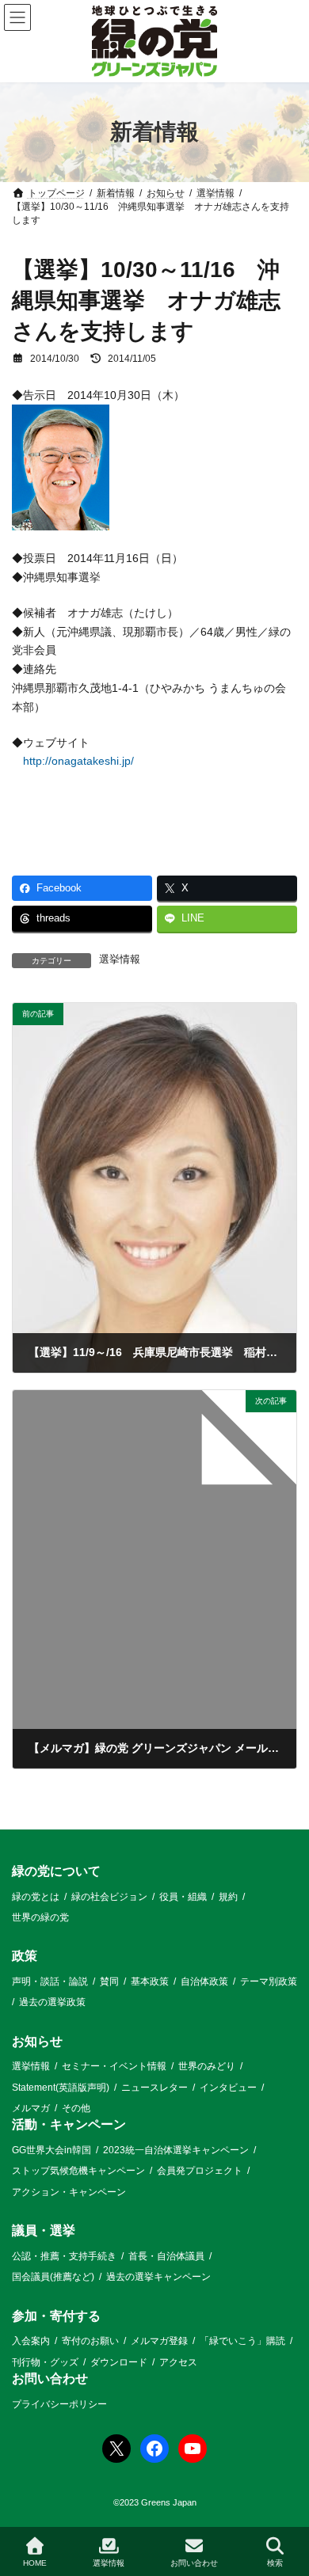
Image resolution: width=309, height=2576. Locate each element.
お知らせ (37, 2041)
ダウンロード (119, 2361)
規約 (228, 1896)
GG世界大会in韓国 (51, 2150)
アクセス (178, 2361)
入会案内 (31, 2341)
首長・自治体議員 (166, 2256)
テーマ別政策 (269, 1981)
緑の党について (56, 1871)
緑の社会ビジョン (109, 1896)
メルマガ (31, 2108)
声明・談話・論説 (50, 1981)
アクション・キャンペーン (69, 2192)
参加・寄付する (56, 2315)
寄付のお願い (90, 2341)
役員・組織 (183, 1896)
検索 (275, 2563)
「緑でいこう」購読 (242, 2341)
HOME (35, 2563)
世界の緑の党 (40, 1917)
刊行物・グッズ (45, 2361)
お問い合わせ (50, 2378)
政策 (25, 1956)
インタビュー (228, 2088)
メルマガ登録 (159, 2341)
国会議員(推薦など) (53, 2277)
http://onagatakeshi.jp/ (78, 761)
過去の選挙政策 (52, 2002)
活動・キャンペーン (69, 2124)
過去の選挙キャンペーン (158, 2277)
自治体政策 (204, 1981)
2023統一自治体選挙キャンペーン (176, 2150)
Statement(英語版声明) (61, 2088)
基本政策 (150, 1981)
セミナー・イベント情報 (114, 2066)
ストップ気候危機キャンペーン (78, 2171)
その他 (76, 2108)
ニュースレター (154, 2088)
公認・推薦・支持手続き (64, 2256)
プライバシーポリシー (59, 2403)
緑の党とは (36, 1896)
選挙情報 (120, 959)
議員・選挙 (44, 2230)
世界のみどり (207, 2066)
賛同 (109, 1981)
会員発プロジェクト (200, 2171)
